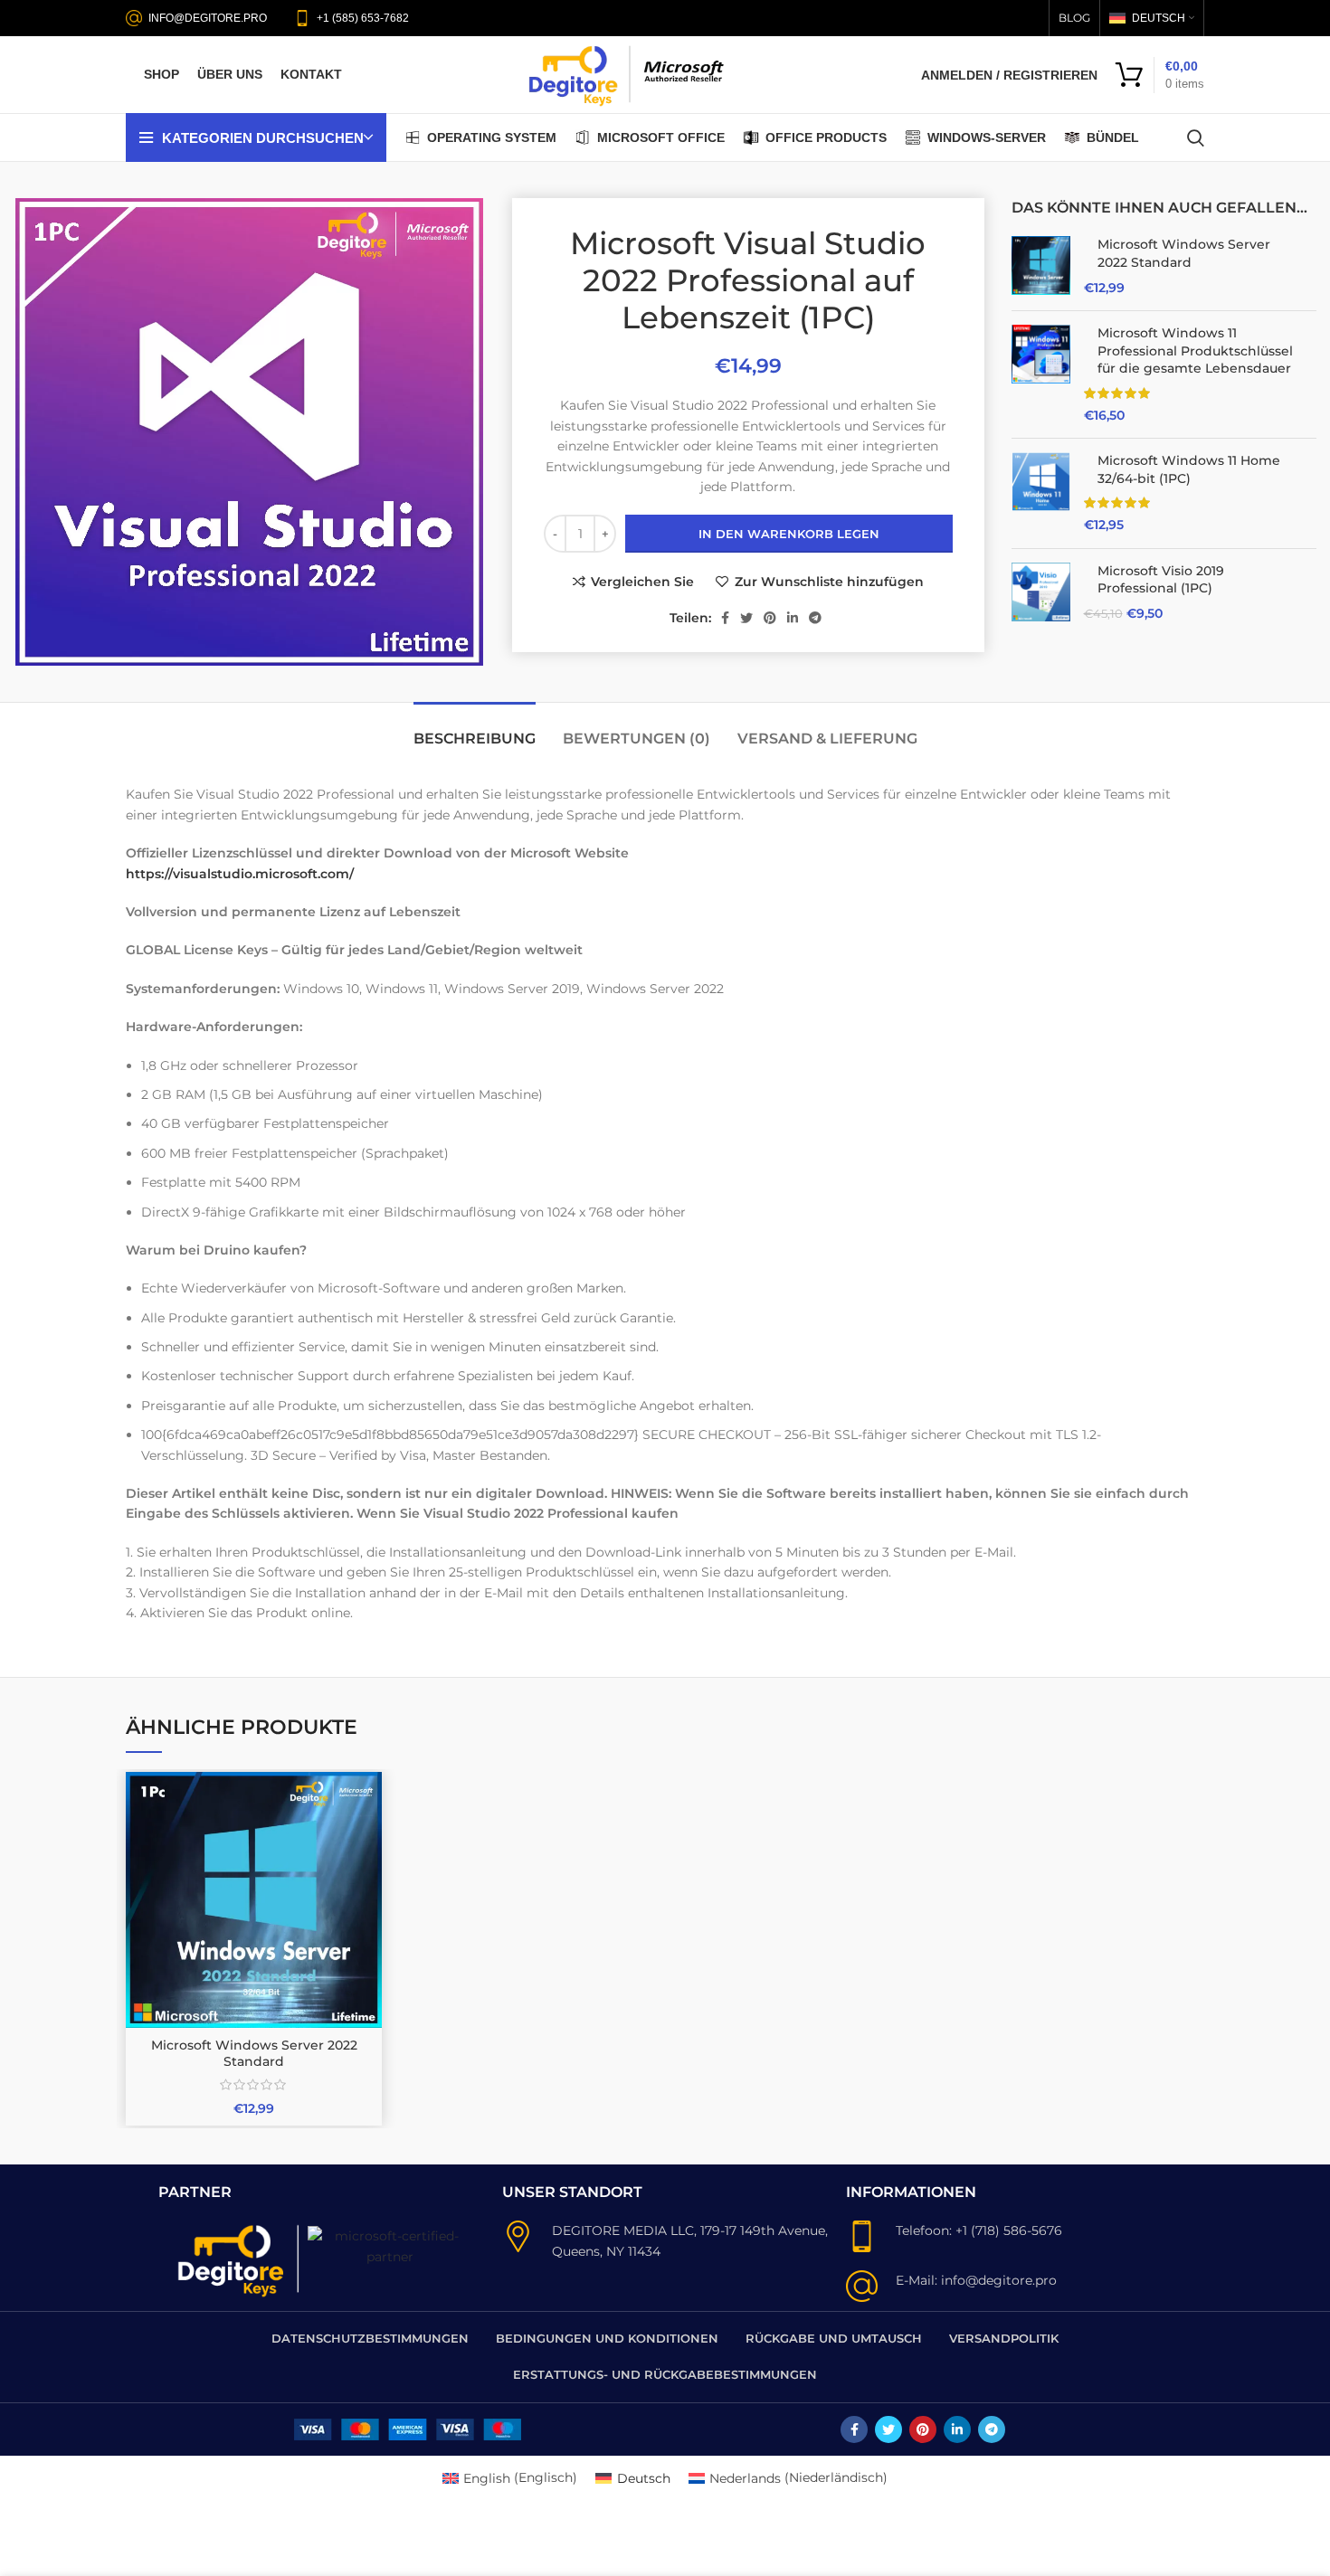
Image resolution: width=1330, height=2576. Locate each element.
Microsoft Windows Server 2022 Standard (1184, 253)
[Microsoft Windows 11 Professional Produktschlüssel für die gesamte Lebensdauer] (1041, 374)
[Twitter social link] (746, 618)
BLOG (1074, 18)
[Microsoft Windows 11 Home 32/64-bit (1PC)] (1041, 493)
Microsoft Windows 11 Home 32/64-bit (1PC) (1189, 469)
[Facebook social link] (725, 618)
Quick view (368, 1883)
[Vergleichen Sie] (368, 1842)
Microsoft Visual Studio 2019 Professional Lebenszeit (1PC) (528, 2094)
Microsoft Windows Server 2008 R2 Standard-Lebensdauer (1077, 2094)
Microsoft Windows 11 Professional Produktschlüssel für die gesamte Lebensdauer (1195, 350)
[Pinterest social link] (770, 618)
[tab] (475, 757)
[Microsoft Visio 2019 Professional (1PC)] (1041, 593)
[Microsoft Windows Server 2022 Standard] (1041, 266)
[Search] (1196, 137)
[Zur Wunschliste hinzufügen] (368, 1923)
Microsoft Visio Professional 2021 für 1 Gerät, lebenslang (802, 2094)
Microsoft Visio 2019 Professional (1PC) (1161, 580)
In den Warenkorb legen (789, 534)
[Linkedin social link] (793, 618)
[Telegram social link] (815, 618)
